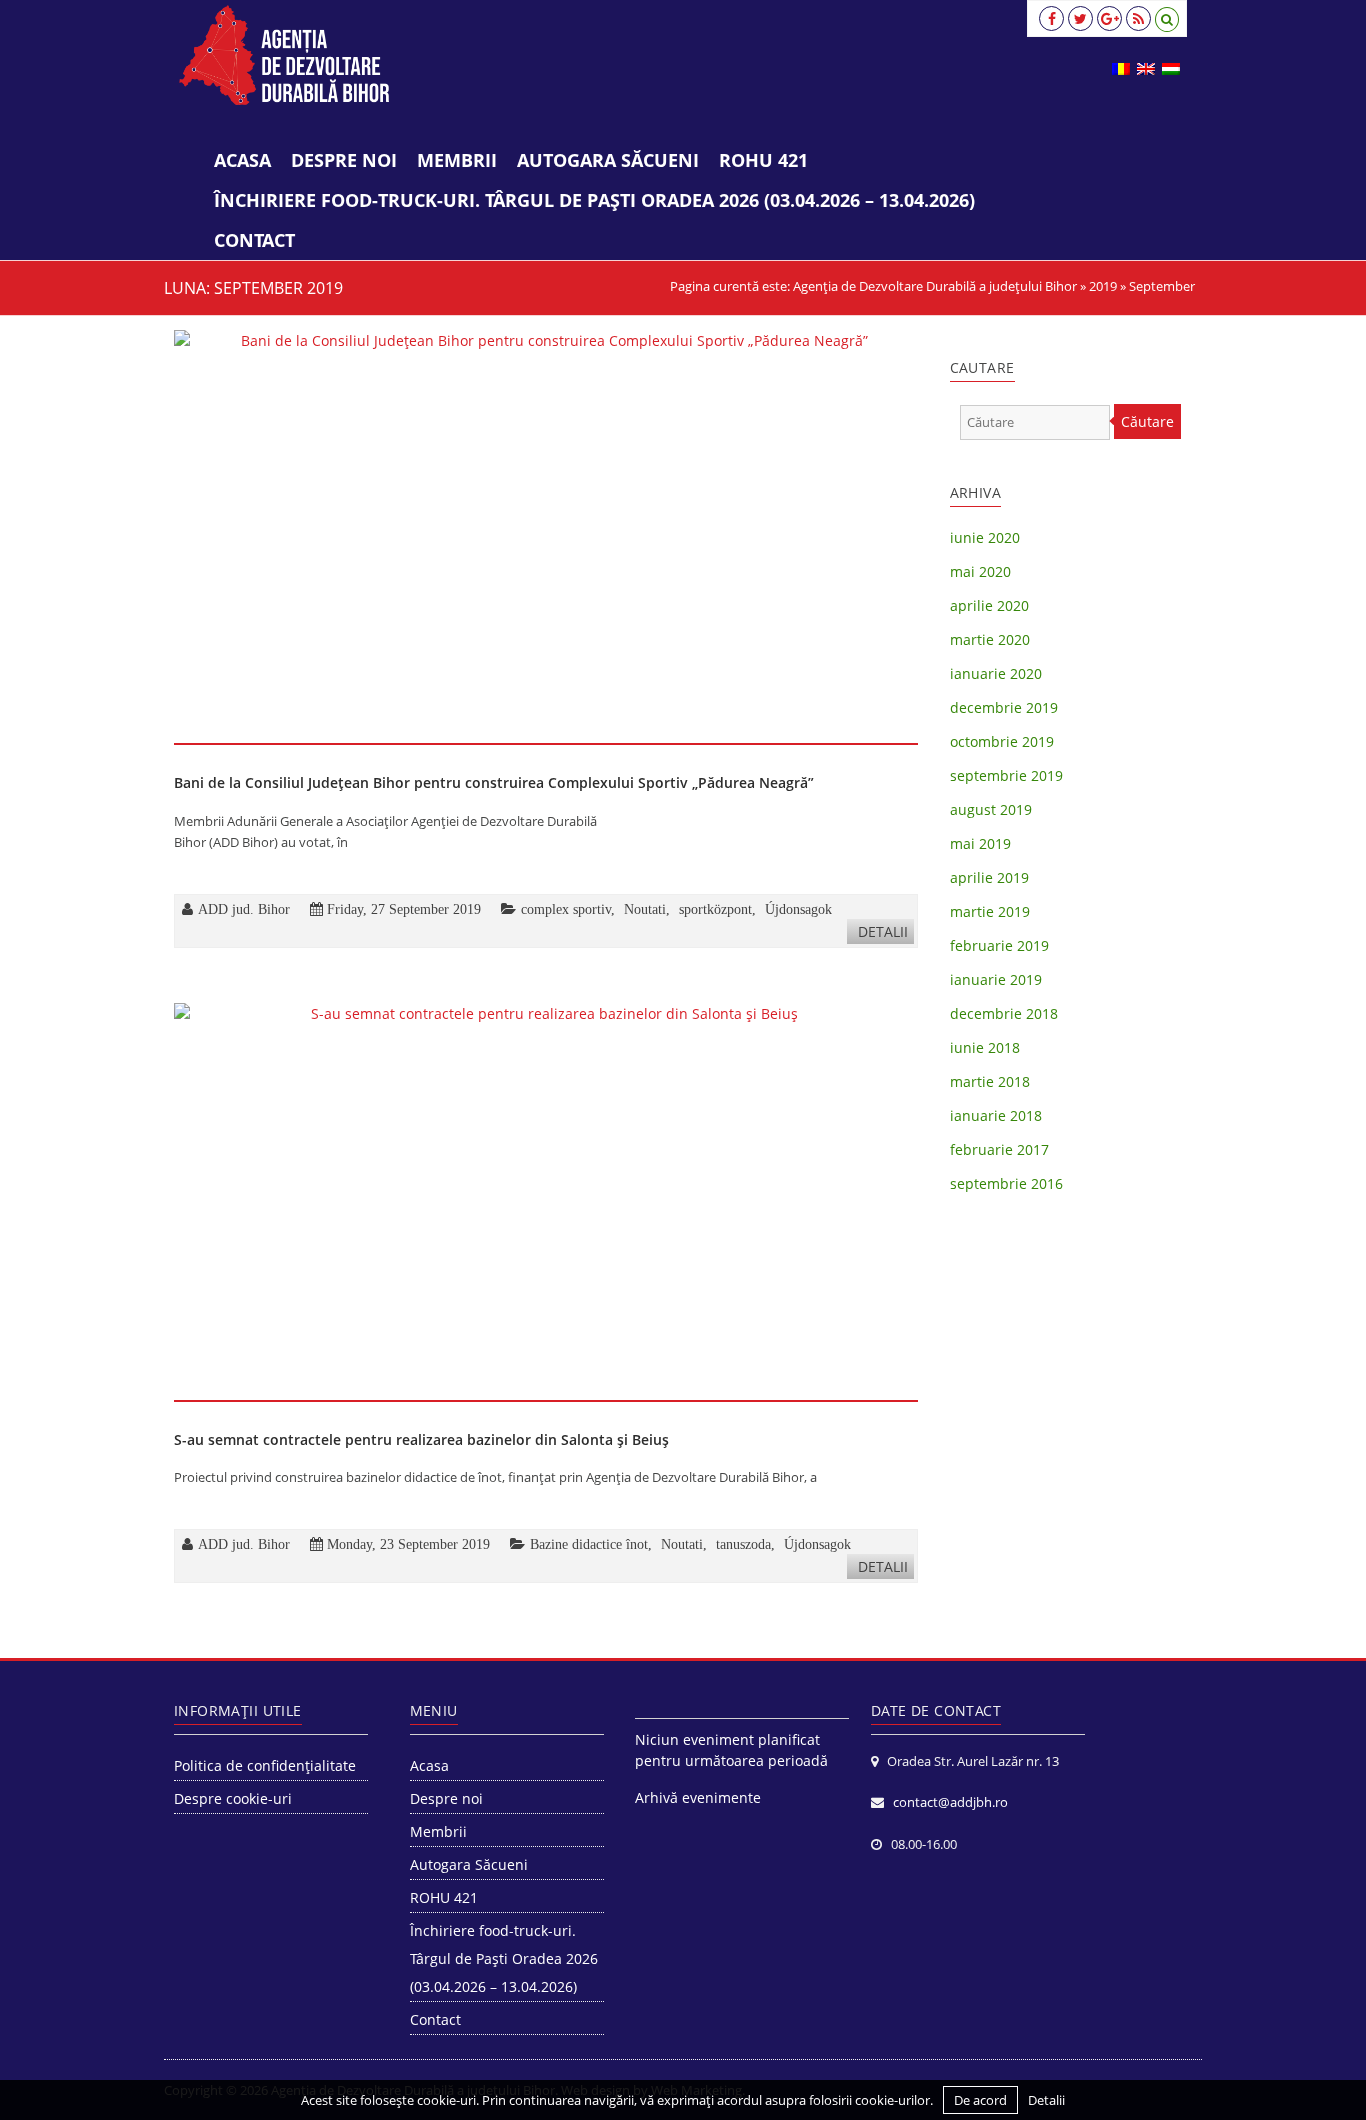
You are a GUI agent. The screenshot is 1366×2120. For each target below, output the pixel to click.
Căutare (1147, 421)
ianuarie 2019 (996, 979)
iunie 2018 (985, 1047)
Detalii (883, 931)
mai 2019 (980, 843)
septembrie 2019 (1006, 775)
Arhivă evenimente (698, 1797)
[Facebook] (1051, 18)
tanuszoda (743, 1544)
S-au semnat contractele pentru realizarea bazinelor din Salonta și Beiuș (421, 1439)
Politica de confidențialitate (265, 1765)
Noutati (645, 909)
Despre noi (344, 160)
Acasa (242, 160)
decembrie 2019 (1004, 707)
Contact (254, 240)
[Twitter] (1080, 18)
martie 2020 (990, 639)
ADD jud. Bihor (244, 909)
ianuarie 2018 (996, 1115)
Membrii (457, 160)
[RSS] (1138, 18)
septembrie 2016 (1006, 1183)
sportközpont (715, 909)
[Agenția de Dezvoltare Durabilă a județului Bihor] (284, 55)
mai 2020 (980, 571)
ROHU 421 (763, 160)
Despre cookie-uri (233, 1798)
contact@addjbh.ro (950, 1802)
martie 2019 (990, 911)
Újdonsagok (798, 909)
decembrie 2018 (1004, 1013)
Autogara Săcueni (608, 160)
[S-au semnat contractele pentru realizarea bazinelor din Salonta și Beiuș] (546, 1201)
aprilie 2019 (989, 877)
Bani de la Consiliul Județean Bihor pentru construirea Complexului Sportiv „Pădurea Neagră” (494, 782)
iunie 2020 (985, 537)
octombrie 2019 (1002, 741)
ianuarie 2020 (996, 673)
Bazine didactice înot (589, 1544)
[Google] (1109, 18)
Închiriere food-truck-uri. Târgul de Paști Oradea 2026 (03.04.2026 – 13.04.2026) (594, 200)
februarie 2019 (999, 945)
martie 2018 (990, 1081)
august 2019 (991, 809)
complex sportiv (566, 909)
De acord (980, 2100)
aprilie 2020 (989, 605)
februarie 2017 (999, 1149)
